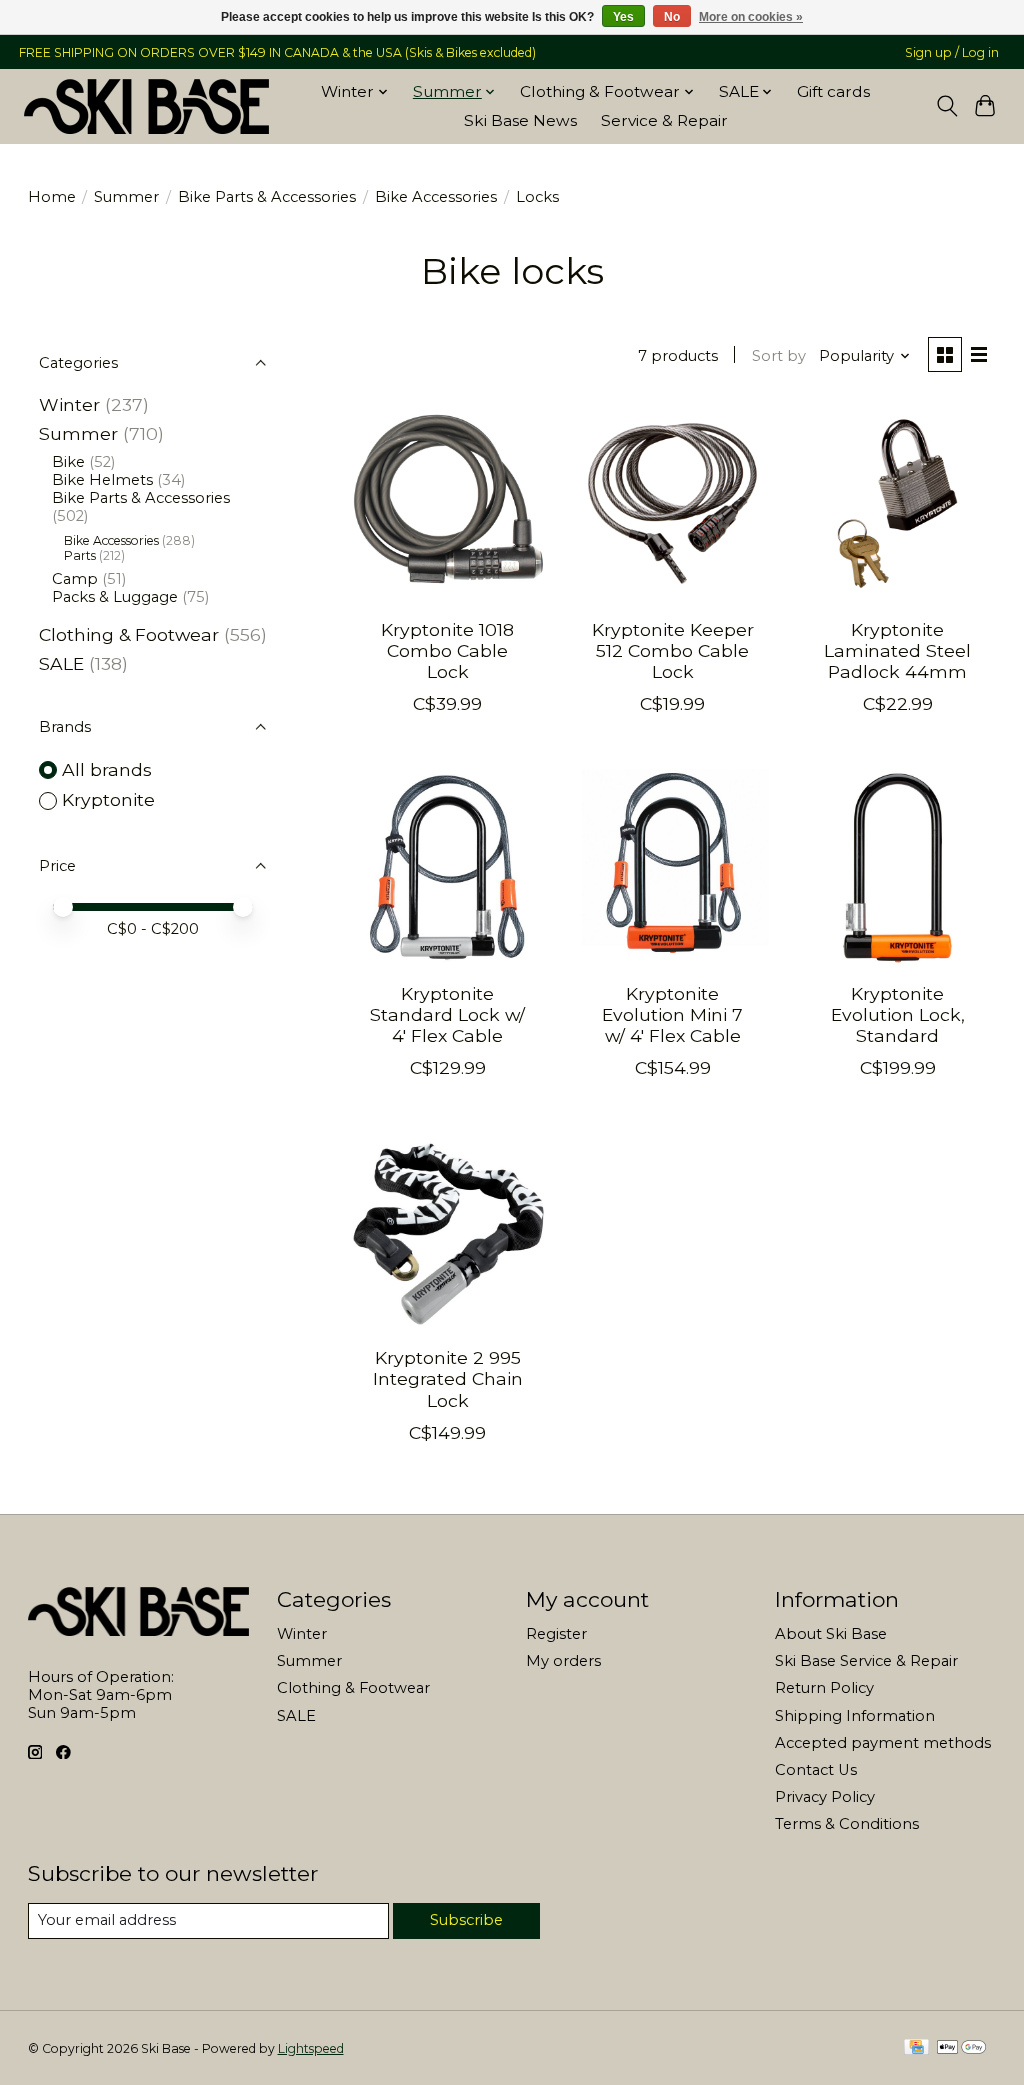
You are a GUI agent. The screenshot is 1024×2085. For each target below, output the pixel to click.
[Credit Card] (916, 2048)
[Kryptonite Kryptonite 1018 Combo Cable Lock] (447, 503)
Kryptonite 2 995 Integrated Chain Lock (448, 1378)
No (672, 17)
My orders (563, 1661)
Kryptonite (108, 799)
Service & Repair (664, 120)
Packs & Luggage (115, 597)
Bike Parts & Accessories (267, 197)
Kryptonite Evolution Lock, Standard (898, 1014)
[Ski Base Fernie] (146, 106)
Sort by (779, 356)
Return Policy (824, 1688)
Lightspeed (311, 2048)
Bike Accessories (436, 197)
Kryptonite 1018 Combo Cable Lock (447, 650)
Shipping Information (855, 1716)
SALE (61, 663)
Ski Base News (520, 120)
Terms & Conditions (847, 1824)
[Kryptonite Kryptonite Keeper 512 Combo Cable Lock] (672, 503)
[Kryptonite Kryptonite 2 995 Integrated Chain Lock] (447, 1231)
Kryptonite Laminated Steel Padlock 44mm (897, 650)
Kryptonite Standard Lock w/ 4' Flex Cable (447, 1014)
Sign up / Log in (952, 52)
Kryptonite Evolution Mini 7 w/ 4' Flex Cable (672, 1014)
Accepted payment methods (883, 1743)
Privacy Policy (825, 1797)
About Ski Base (831, 1634)
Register (556, 1634)
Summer (126, 197)
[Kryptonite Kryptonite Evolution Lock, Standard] (897, 867)
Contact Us (816, 1770)
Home (52, 197)
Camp (75, 579)
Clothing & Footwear (129, 634)
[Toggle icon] (946, 106)
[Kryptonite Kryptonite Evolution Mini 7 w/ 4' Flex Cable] (672, 867)
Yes (623, 17)
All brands (107, 769)
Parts (80, 555)
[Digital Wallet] (961, 2048)
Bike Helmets (102, 480)
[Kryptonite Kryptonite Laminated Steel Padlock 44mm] (897, 503)
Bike (68, 462)
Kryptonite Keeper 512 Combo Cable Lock (673, 650)
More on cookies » (751, 17)
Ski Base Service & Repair (866, 1661)
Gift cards (833, 91)
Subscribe (466, 1920)
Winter (69, 404)
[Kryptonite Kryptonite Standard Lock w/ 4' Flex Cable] (447, 867)
